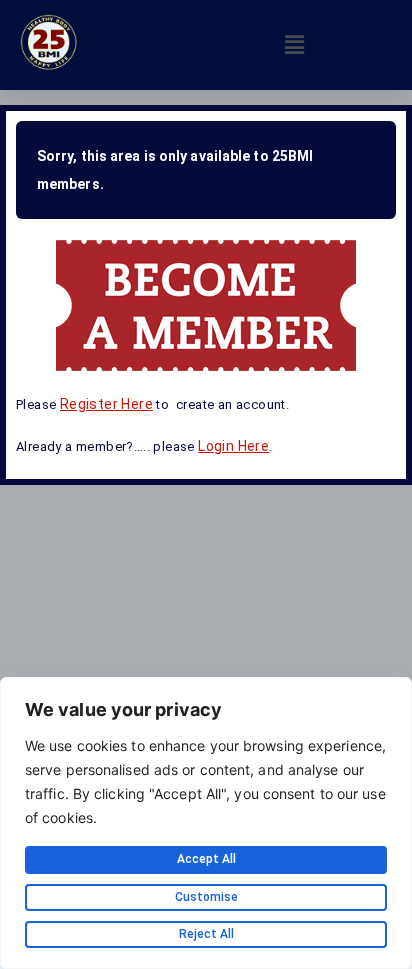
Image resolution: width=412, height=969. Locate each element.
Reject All (206, 934)
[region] (206, 823)
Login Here (233, 446)
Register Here (106, 404)
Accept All (206, 859)
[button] (294, 44)
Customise (206, 897)
